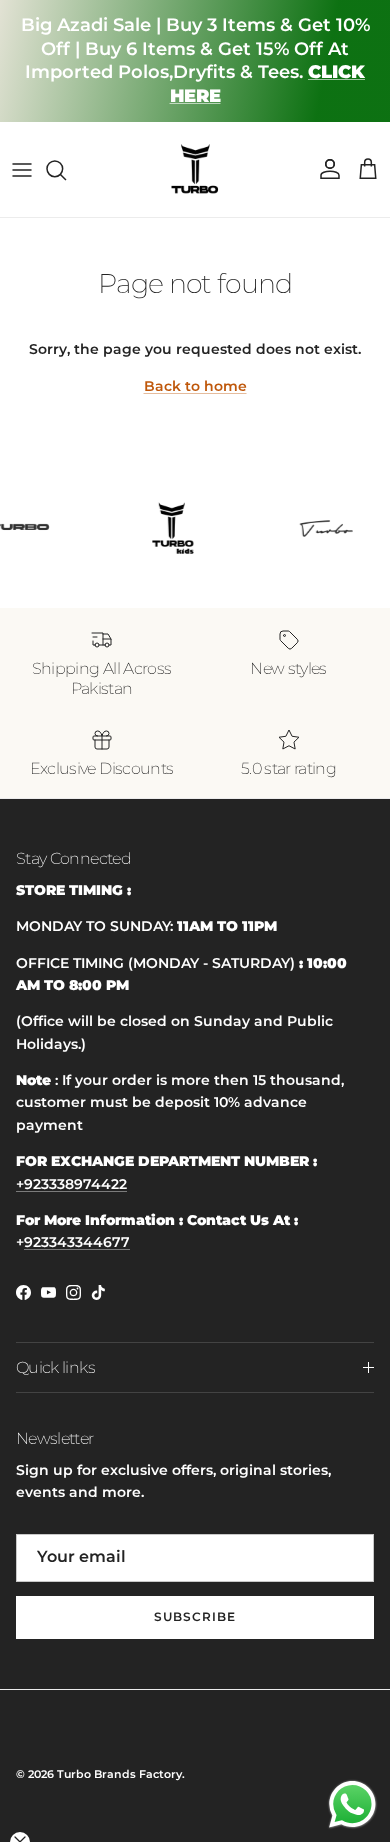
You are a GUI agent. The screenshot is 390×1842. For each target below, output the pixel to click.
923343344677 (77, 1242)
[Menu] (22, 170)
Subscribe (195, 1616)
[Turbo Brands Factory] (195, 169)
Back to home (195, 386)
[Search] (66, 170)
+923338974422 (71, 1184)
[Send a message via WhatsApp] (352, 1804)
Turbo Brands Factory (119, 1774)
